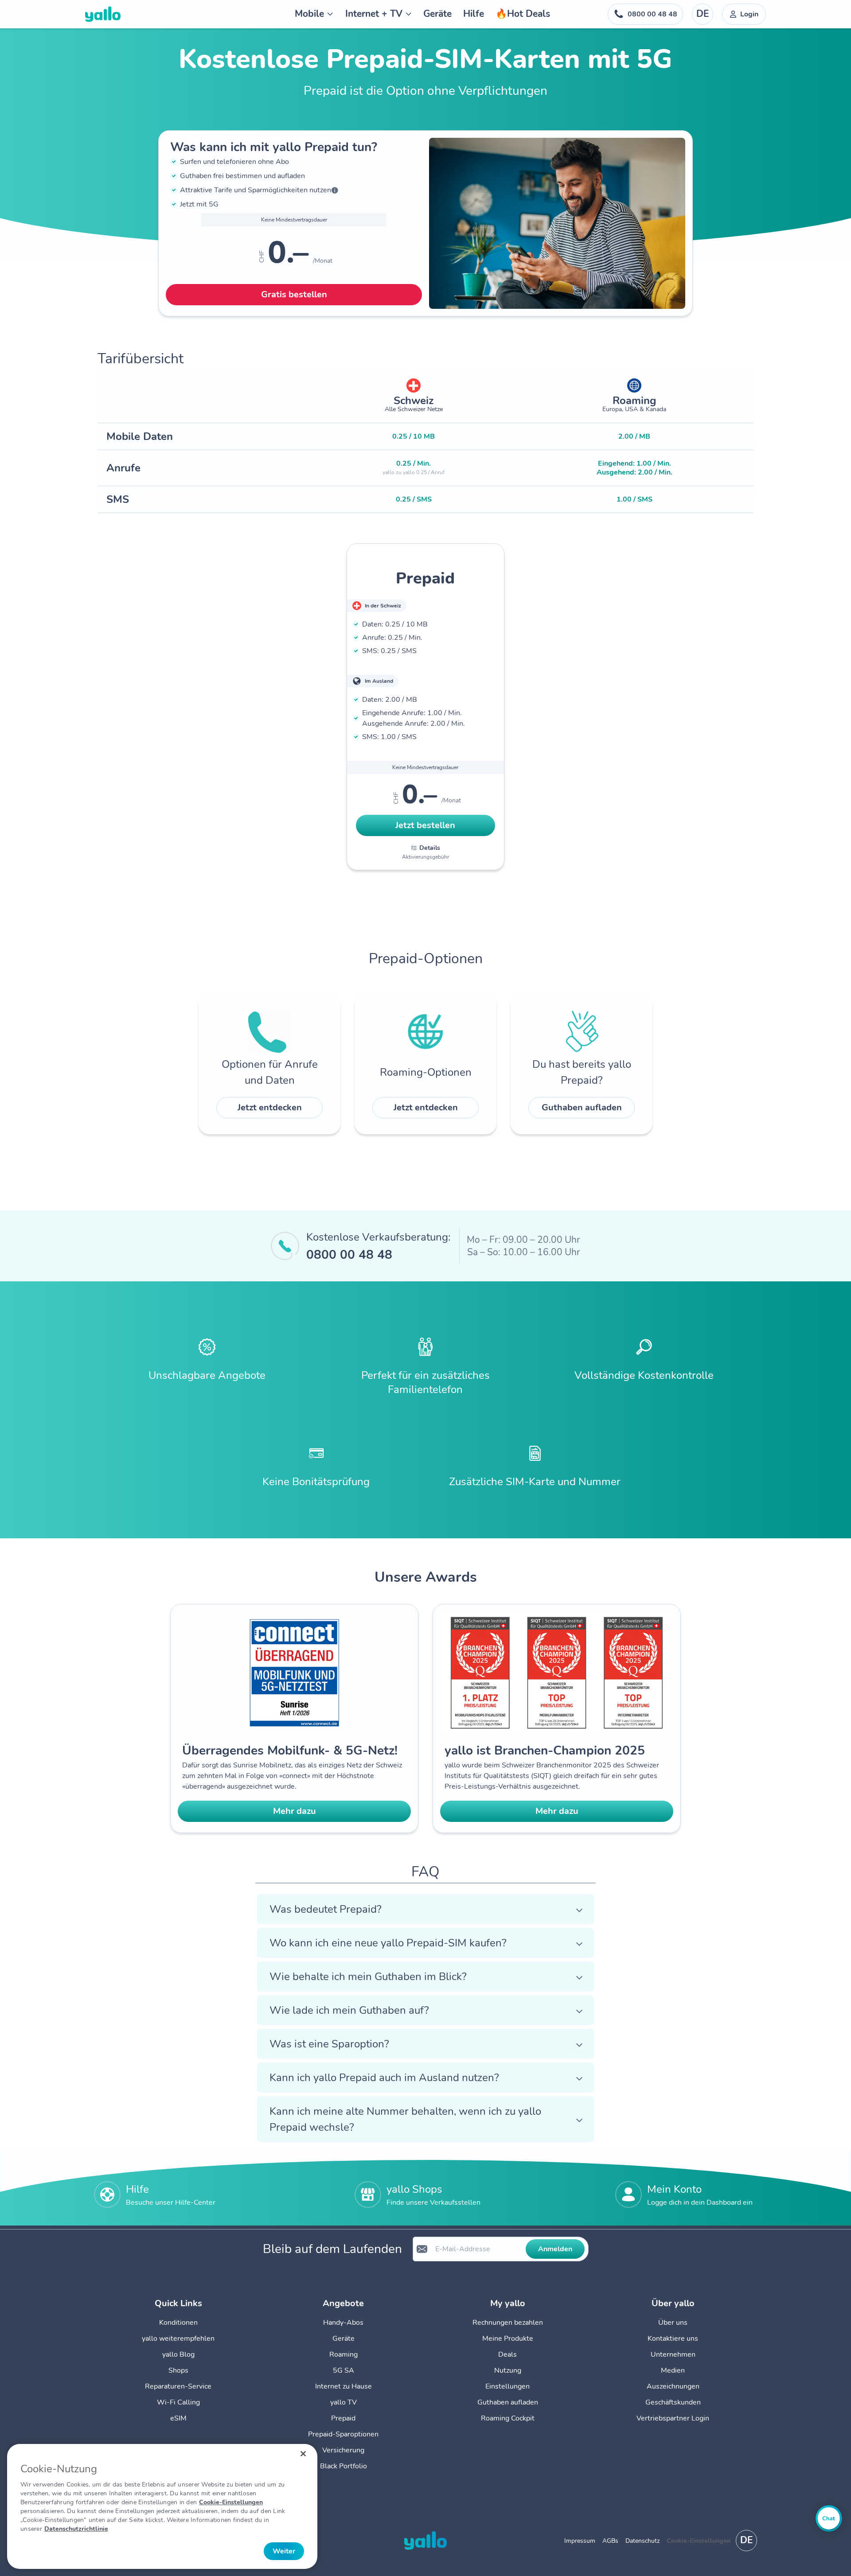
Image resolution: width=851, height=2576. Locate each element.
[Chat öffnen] (829, 2518)
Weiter (284, 2551)
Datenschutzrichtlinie (76, 2529)
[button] (425, 1909)
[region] (162, 2506)
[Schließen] (303, 2454)
